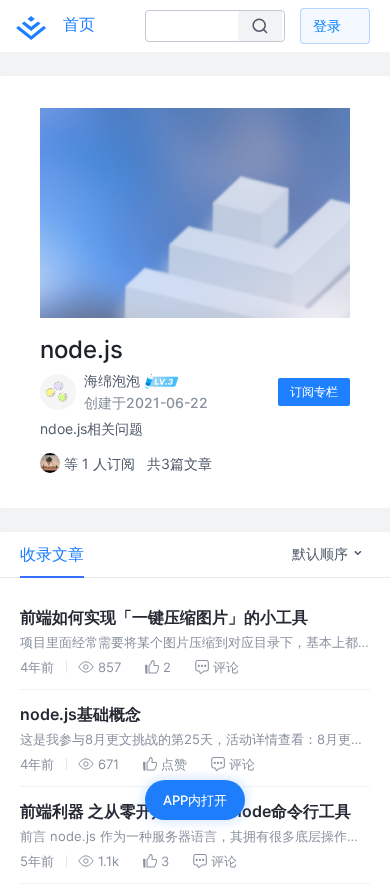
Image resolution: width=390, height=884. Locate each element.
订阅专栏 (314, 391)
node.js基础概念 (80, 714)
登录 (327, 25)
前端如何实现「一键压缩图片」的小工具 (164, 617)
